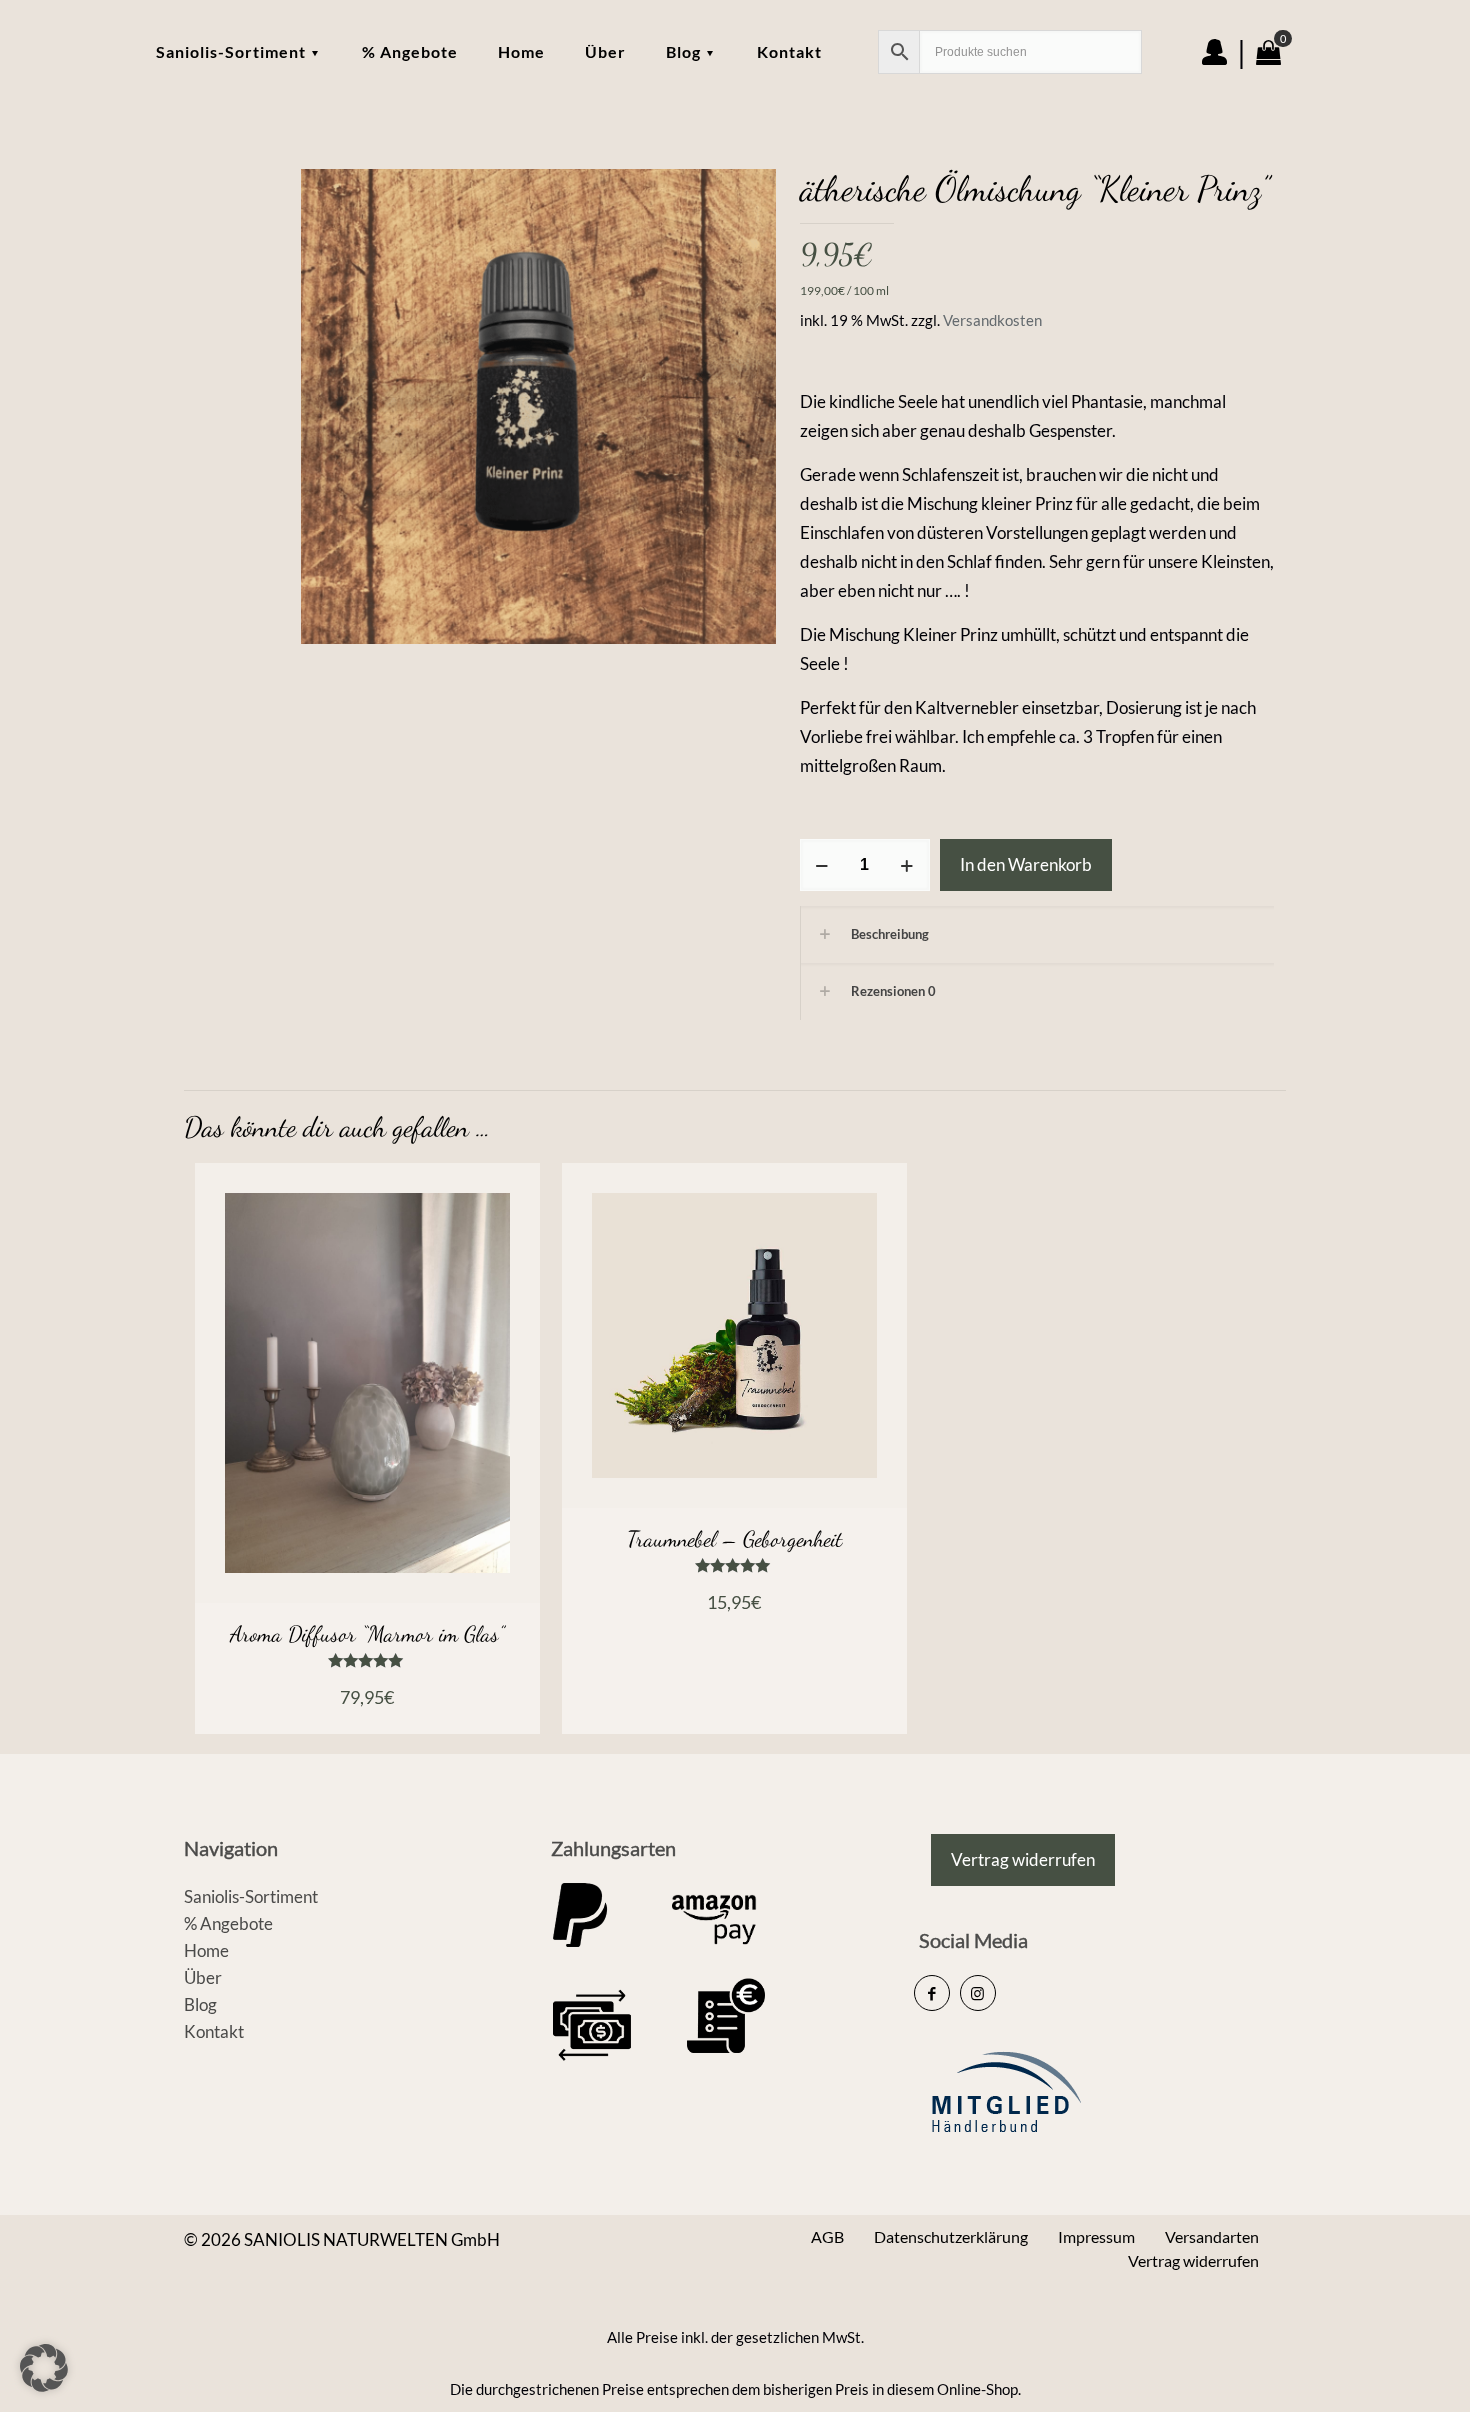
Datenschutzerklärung (951, 2236)
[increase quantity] (907, 865)
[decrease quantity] (822, 865)
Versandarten (1212, 2236)
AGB (827, 2236)
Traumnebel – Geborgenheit (734, 1539)
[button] (44, 2368)
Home (206, 1950)
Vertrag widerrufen (1193, 2260)
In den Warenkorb (1026, 864)
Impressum (1096, 2236)
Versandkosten (992, 320)
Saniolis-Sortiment (251, 1896)
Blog (200, 2004)
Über (203, 1977)
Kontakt (214, 2031)
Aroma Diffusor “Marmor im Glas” (367, 1634)
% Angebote (228, 1923)
